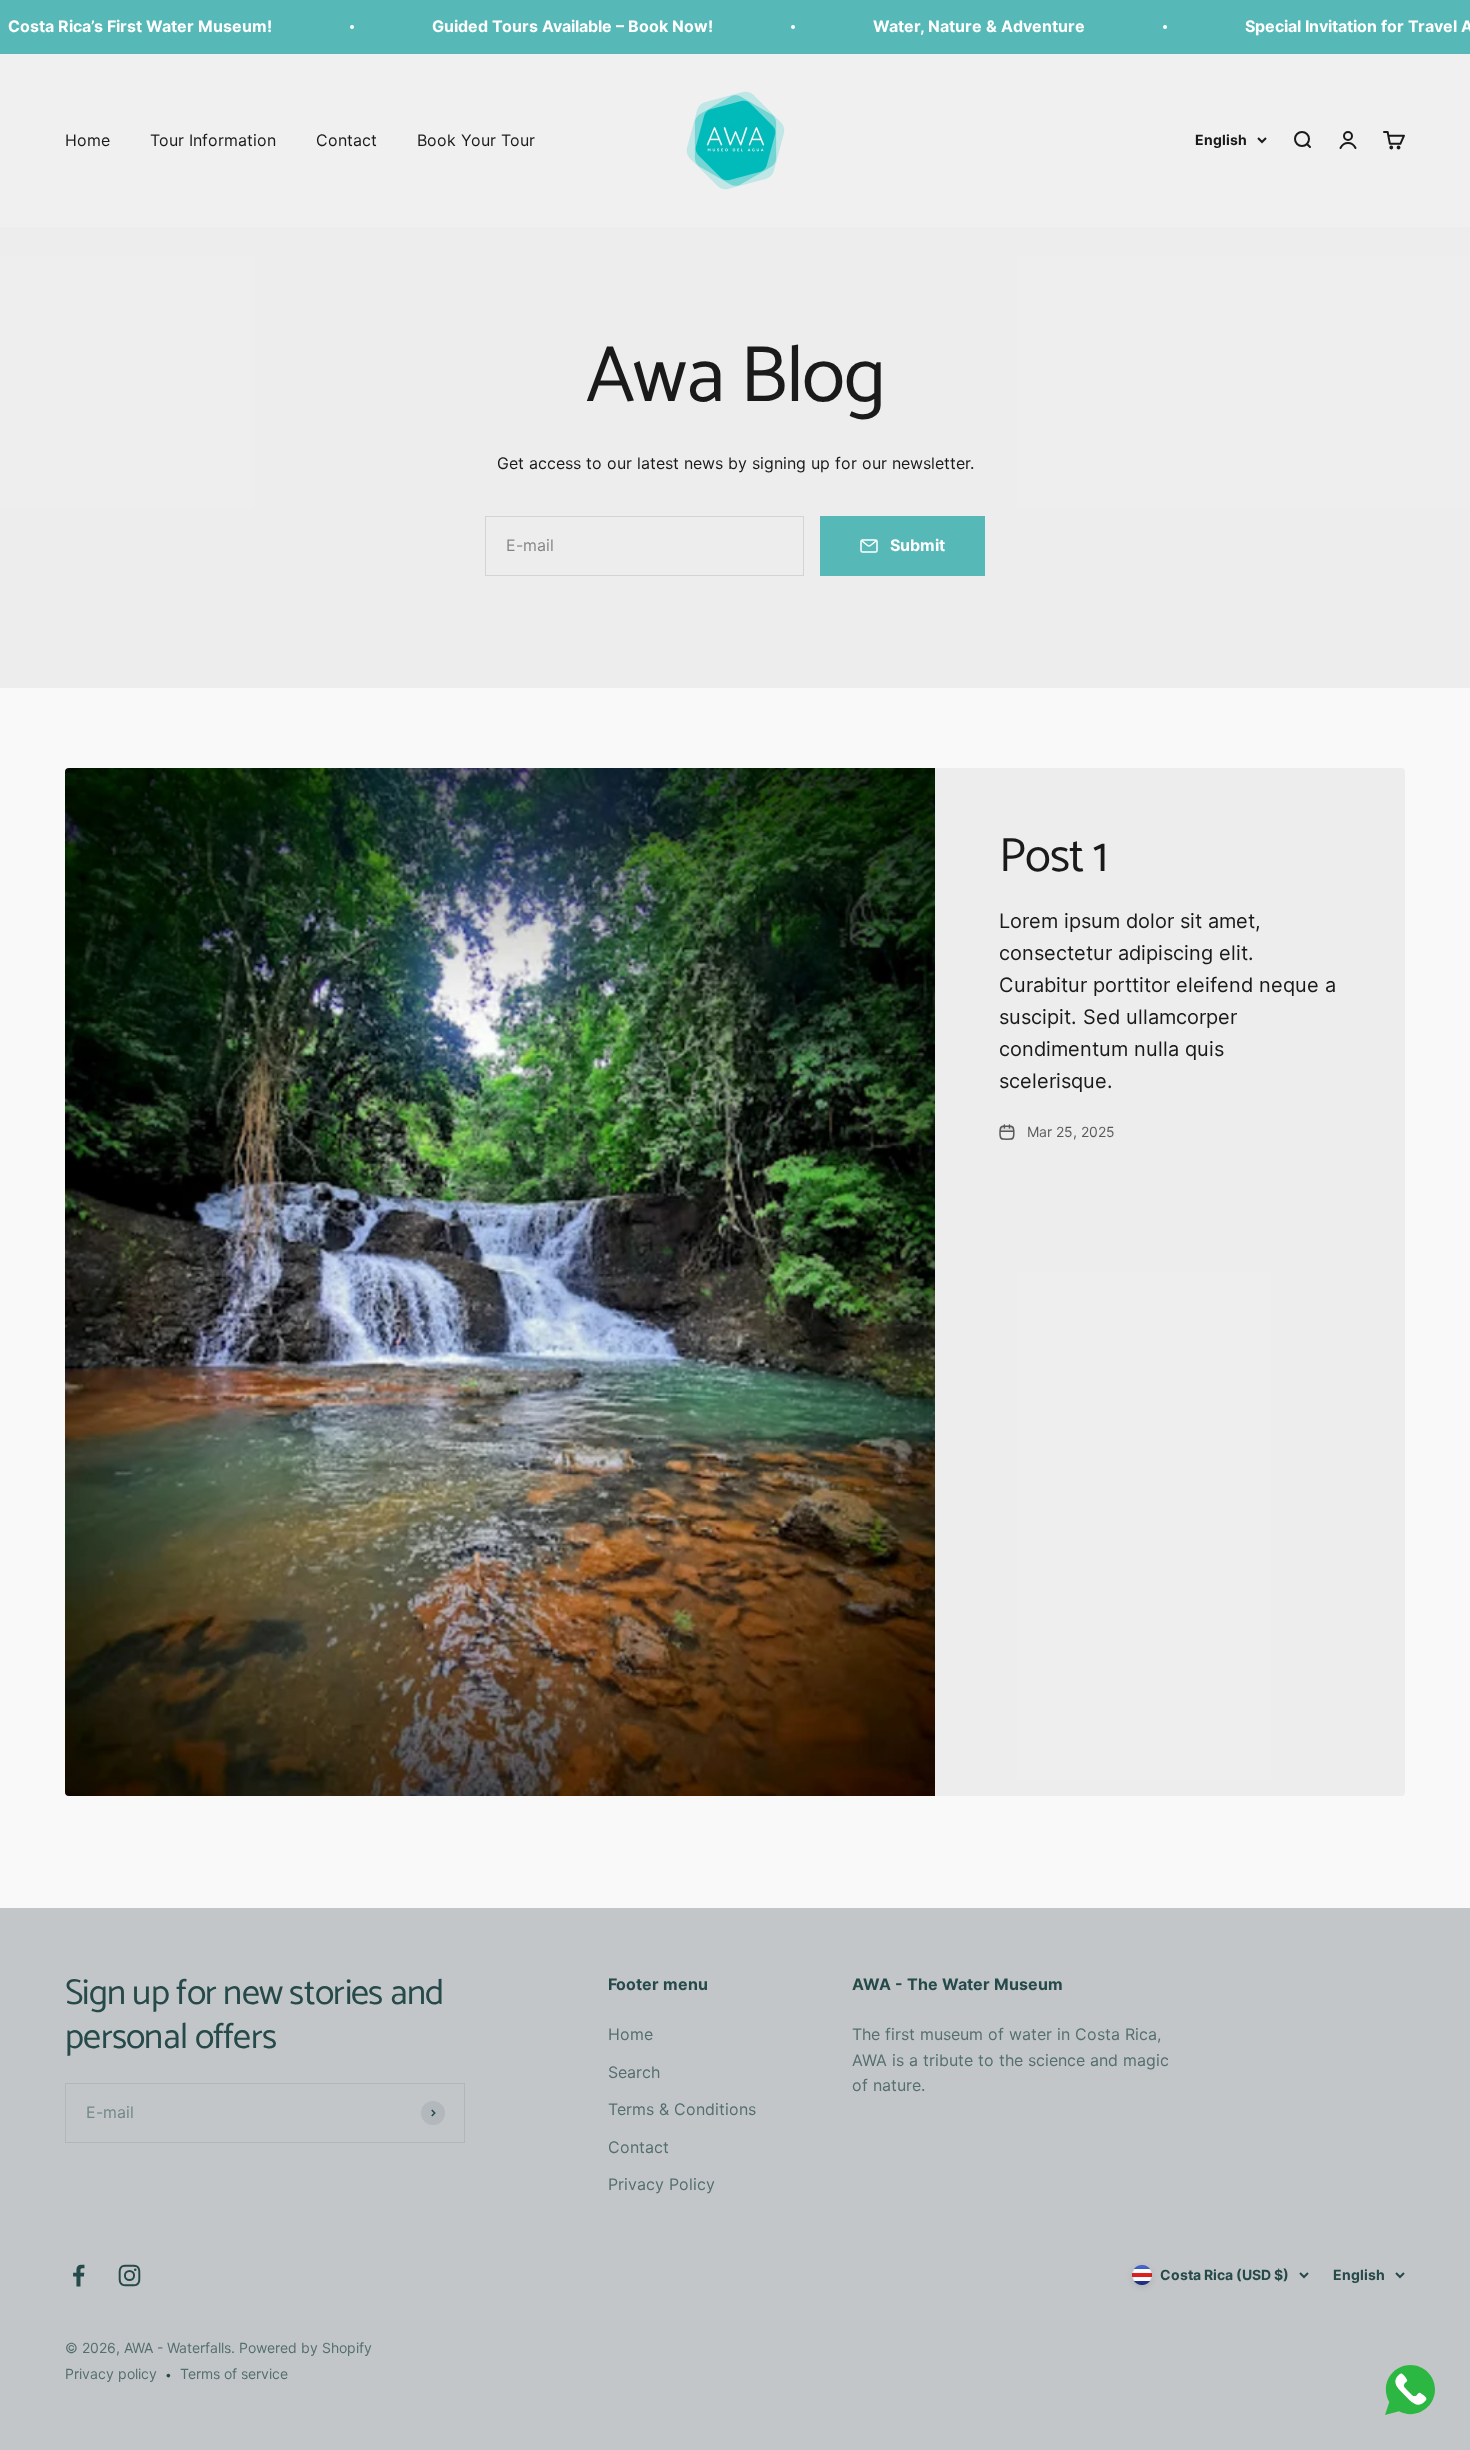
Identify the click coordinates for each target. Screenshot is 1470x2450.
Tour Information (213, 139)
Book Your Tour (476, 139)
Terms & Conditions (682, 2109)
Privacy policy (111, 2373)
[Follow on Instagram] (129, 2275)
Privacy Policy (661, 2184)
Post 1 (1053, 857)
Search (634, 2072)
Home (87, 139)
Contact (346, 139)
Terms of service (234, 2373)
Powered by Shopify (305, 2347)
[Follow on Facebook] (78, 2275)
